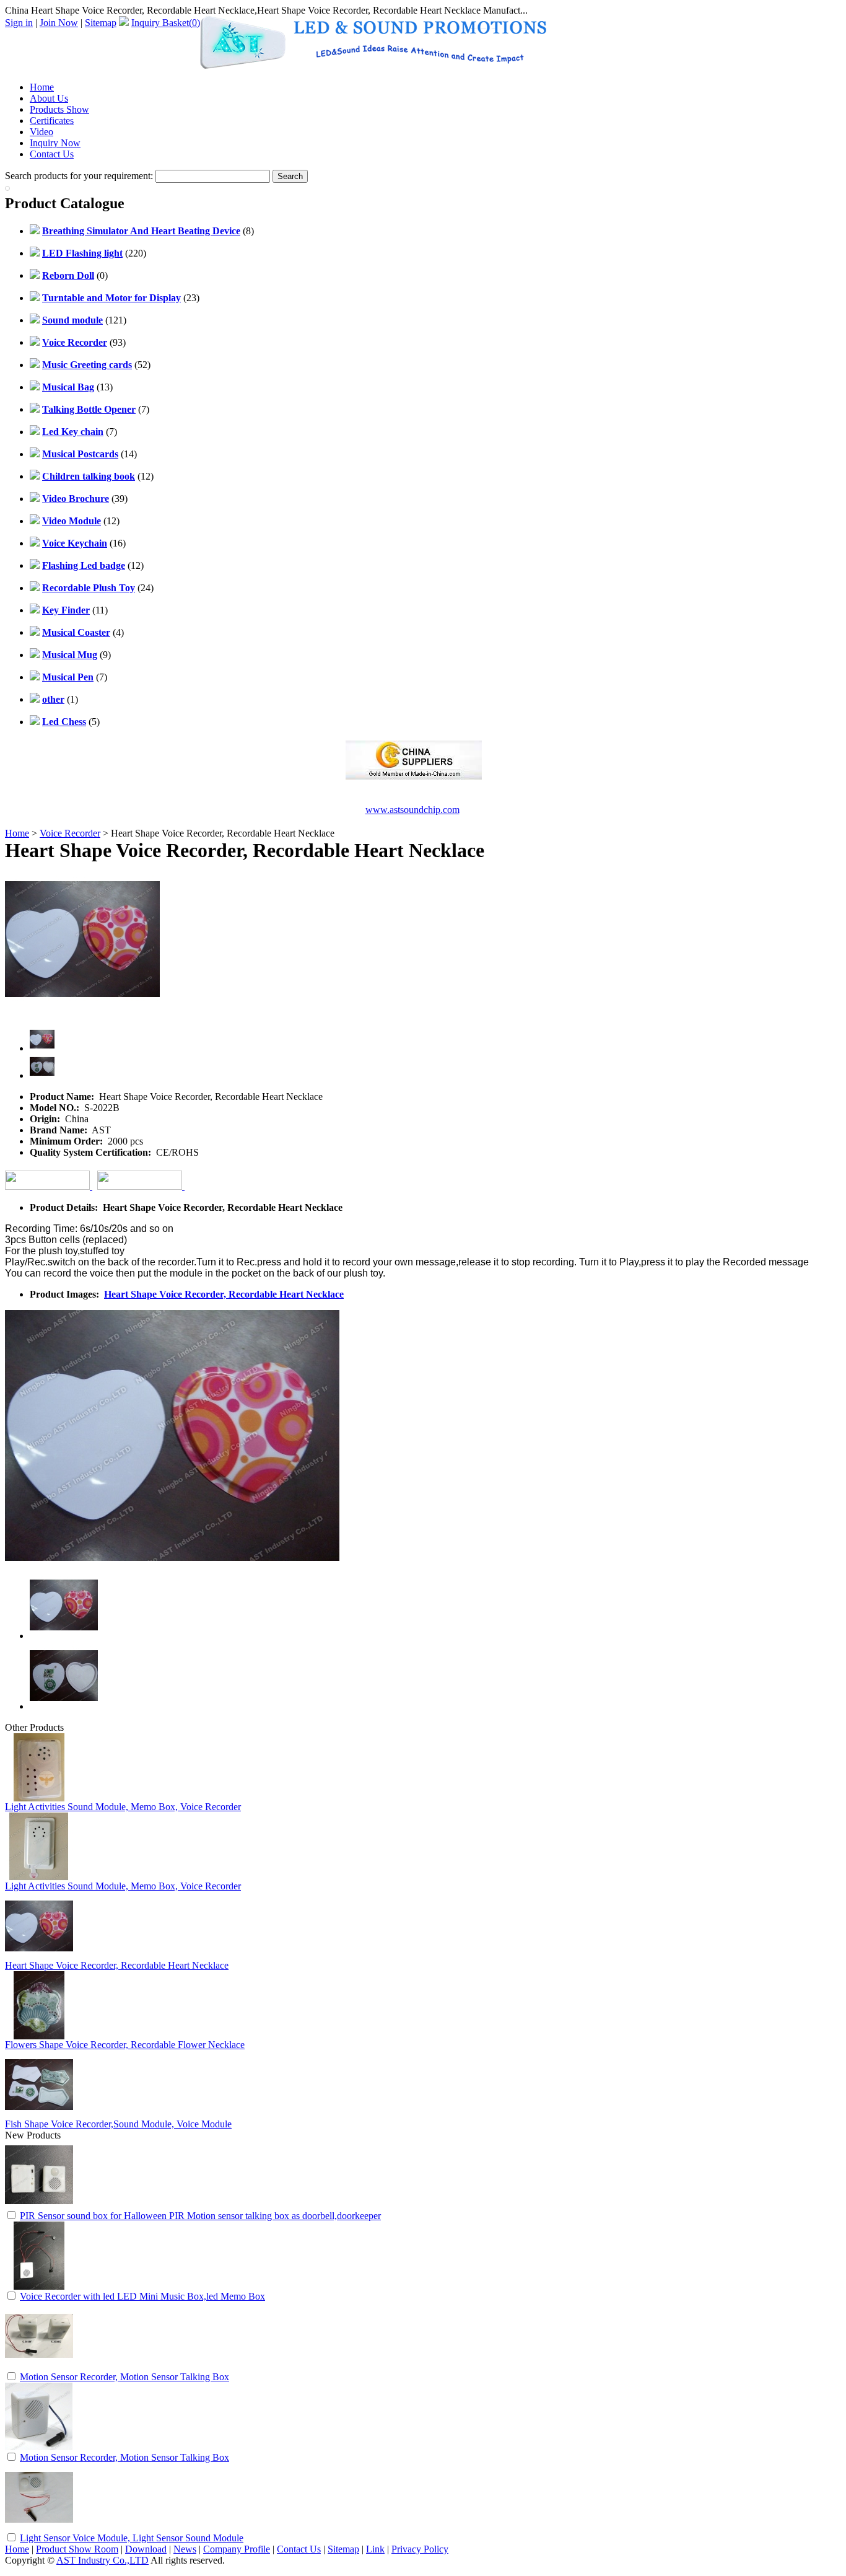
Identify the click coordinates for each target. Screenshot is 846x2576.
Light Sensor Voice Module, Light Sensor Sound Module (132, 2538)
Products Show (59, 109)
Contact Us (52, 154)
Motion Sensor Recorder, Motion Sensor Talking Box (124, 2377)
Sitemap (101, 23)
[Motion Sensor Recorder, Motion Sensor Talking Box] (39, 2367)
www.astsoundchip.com (412, 810)
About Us (49, 98)
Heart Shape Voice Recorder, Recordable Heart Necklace (224, 1294)
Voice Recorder (70, 833)
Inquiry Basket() (166, 23)
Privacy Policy (420, 2549)
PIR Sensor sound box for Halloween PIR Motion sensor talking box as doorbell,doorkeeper (200, 2216)
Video (41, 132)
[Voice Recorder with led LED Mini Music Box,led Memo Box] (39, 2286)
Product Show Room (77, 2549)
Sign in (19, 23)
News (185, 2549)
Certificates (52, 121)
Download (146, 2549)
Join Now (59, 23)
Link (375, 2549)
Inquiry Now (55, 143)
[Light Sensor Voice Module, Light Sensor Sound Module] (39, 2528)
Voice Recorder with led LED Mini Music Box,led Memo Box (142, 2296)
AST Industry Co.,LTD (102, 2560)
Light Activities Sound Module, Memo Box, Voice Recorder (123, 1807)
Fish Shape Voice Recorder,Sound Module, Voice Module (118, 2124)
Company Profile (237, 2549)
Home (42, 87)
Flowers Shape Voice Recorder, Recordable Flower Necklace (125, 2045)
